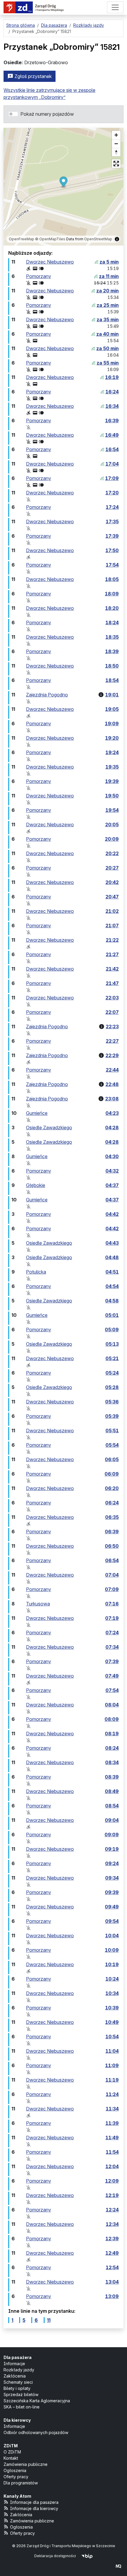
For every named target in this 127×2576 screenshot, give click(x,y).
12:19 (112, 2195)
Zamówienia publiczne (26, 2464)
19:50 (112, 796)
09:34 (112, 1878)
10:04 (112, 1936)
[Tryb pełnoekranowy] (116, 164)
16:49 (112, 435)
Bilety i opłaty (17, 2388)
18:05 (112, 579)
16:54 (112, 449)
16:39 (112, 420)
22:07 (112, 1012)
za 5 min (109, 262)
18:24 (112, 623)
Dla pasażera (18, 2357)
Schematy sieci (18, 2382)
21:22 (112, 940)
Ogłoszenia (15, 2470)
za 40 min (108, 334)
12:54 (112, 2267)
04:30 (112, 1156)
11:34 (112, 2109)
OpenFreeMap (22, 239)
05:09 (112, 1330)
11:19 (112, 2080)
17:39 (112, 536)
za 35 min (108, 319)
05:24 (112, 1373)
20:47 (112, 897)
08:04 (112, 1705)
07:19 (112, 1618)
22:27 (112, 1041)
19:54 (112, 810)
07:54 (112, 1690)
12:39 (112, 2239)
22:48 (112, 1084)
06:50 (112, 1546)
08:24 (112, 1748)
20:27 (112, 868)
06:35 (112, 1517)
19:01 (112, 695)
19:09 (112, 724)
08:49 (112, 1791)
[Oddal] (116, 144)
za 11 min (109, 276)
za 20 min (108, 291)
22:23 (112, 1027)
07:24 (112, 1633)
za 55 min (108, 363)
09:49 (112, 1907)
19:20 (112, 738)
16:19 (112, 377)
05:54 (112, 1445)
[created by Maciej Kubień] (118, 2566)
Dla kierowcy (17, 2420)
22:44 (112, 1070)
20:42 (112, 882)
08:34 (112, 1762)
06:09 (112, 1474)
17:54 (112, 565)
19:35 (112, 767)
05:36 (112, 1402)
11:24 (112, 2094)
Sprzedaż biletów (21, 2394)
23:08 (112, 1099)
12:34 (112, 2224)
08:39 (112, 1777)
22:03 (112, 998)
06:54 (112, 1560)
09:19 (112, 1849)
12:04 (112, 2166)
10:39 (112, 2008)
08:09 (112, 1719)
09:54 (112, 1921)
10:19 (112, 1964)
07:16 (112, 1604)
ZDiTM (11, 2446)
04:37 (112, 1185)
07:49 (112, 1676)
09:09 (112, 1835)
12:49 (112, 2253)
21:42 (112, 969)
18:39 (112, 651)
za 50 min (108, 348)
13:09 (112, 2296)
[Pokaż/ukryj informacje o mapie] (117, 239)
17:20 (112, 493)
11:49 (112, 2138)
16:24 (112, 392)
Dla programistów (21, 2483)
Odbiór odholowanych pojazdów (36, 2432)
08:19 (112, 1734)
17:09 (112, 478)
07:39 (112, 1661)
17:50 (112, 550)
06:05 (112, 1459)
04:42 (112, 1214)
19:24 (112, 752)
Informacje (14, 2364)
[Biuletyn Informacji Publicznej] (87, 2556)
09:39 (112, 1892)
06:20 (112, 1488)
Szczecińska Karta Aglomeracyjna (37, 2401)
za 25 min (108, 305)
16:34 (112, 406)
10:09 (112, 1950)
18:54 (112, 680)
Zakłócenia (15, 2376)
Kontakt (11, 2458)
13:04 (112, 2282)
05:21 (112, 1358)
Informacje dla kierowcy (34, 2508)
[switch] (13, 114)
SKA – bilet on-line (22, 2407)
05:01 (112, 1315)
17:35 (112, 522)
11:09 (112, 2065)
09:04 (112, 1820)
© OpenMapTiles (50, 239)
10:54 (112, 2037)
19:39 (112, 781)
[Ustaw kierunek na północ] (116, 152)
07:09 (112, 1589)
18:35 (112, 637)
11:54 (112, 2152)
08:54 (112, 1806)
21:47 (112, 983)
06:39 (112, 1532)
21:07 (112, 926)
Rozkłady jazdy (19, 2370)
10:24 (112, 1979)
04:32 (112, 1171)
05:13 (112, 1344)
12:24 (112, 2210)
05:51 (112, 1431)
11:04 (112, 2051)
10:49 (112, 2022)
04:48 (112, 1257)
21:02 (112, 911)
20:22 (112, 853)
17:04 (112, 464)
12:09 (112, 2181)
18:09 (112, 594)
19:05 (112, 709)
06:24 (112, 1503)
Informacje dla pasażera (34, 2502)
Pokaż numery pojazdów (47, 114)
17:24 (112, 507)
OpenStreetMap (98, 239)
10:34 (112, 1993)
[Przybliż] (116, 135)
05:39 (112, 1416)
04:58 (112, 1301)
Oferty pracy (16, 2477)
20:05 (112, 825)
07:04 (112, 1575)
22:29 (112, 1055)
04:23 (112, 1113)
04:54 (112, 1286)
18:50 (112, 666)
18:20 (112, 608)
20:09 (112, 839)
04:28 (112, 1128)
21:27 (112, 954)
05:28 (112, 1387)
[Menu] (115, 7)
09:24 (112, 1863)
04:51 (112, 1272)
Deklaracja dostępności (55, 2556)
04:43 (112, 1243)
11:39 (112, 2123)
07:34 (112, 1647)
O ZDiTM (12, 2452)
